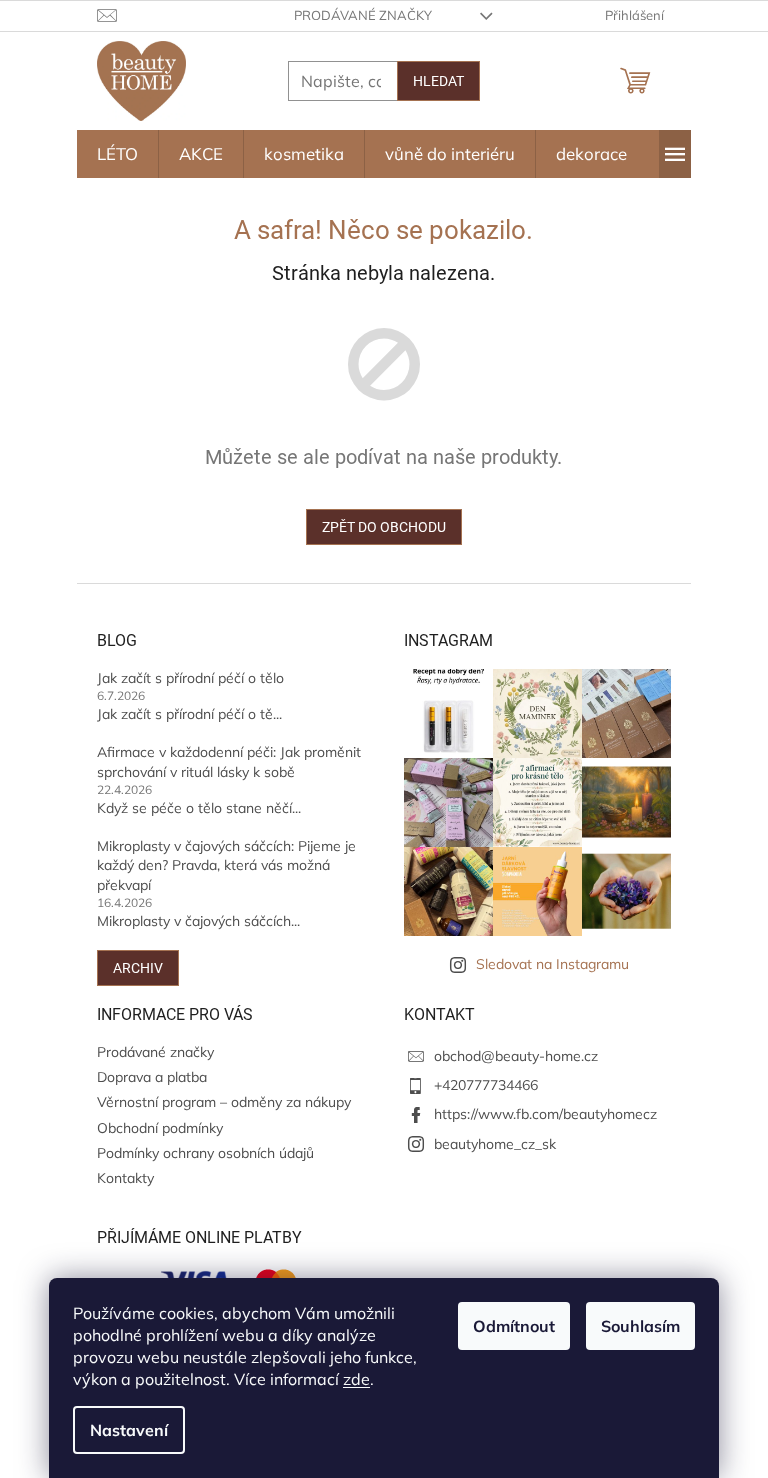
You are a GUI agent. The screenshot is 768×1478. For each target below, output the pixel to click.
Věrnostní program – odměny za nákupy (224, 1102)
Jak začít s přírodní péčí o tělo (190, 678)
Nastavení (129, 1430)
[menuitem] (117, 154)
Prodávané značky (363, 15)
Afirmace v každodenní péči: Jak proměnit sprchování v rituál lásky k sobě (229, 761)
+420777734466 (486, 1085)
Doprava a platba (152, 1077)
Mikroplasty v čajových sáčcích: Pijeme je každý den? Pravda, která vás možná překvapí (226, 865)
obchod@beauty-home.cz (516, 1056)
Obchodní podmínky (160, 1128)
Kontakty (125, 1178)
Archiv (138, 968)
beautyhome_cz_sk (495, 1144)
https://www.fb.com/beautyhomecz (545, 1114)
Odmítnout (514, 1326)
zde (356, 1379)
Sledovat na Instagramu (552, 964)
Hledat (438, 81)
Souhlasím (640, 1326)
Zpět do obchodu (384, 527)
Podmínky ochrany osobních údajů (205, 1153)
